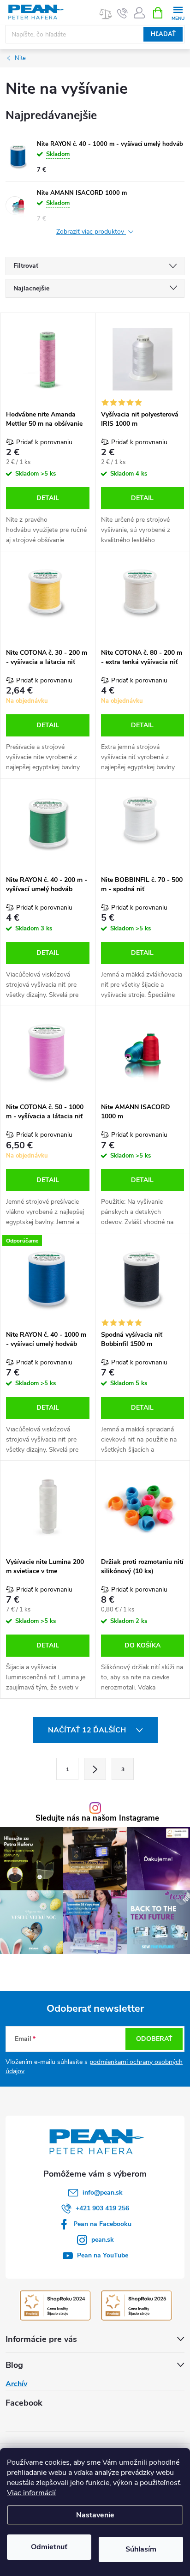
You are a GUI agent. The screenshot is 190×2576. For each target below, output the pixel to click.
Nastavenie (95, 2515)
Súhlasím (141, 2549)
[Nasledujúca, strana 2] (95, 1769)
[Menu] (178, 12)
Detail (48, 498)
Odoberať (154, 2039)
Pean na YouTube (103, 2255)
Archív (16, 2384)
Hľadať (163, 34)
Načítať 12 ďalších (88, 1730)
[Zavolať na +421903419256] (122, 13)
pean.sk (103, 2240)
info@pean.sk (103, 2193)
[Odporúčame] (48, 1279)
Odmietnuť (49, 2547)
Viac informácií (31, 2493)
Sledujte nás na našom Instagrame (97, 1819)
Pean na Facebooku (102, 2224)
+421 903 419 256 (102, 2208)
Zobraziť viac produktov (91, 232)
